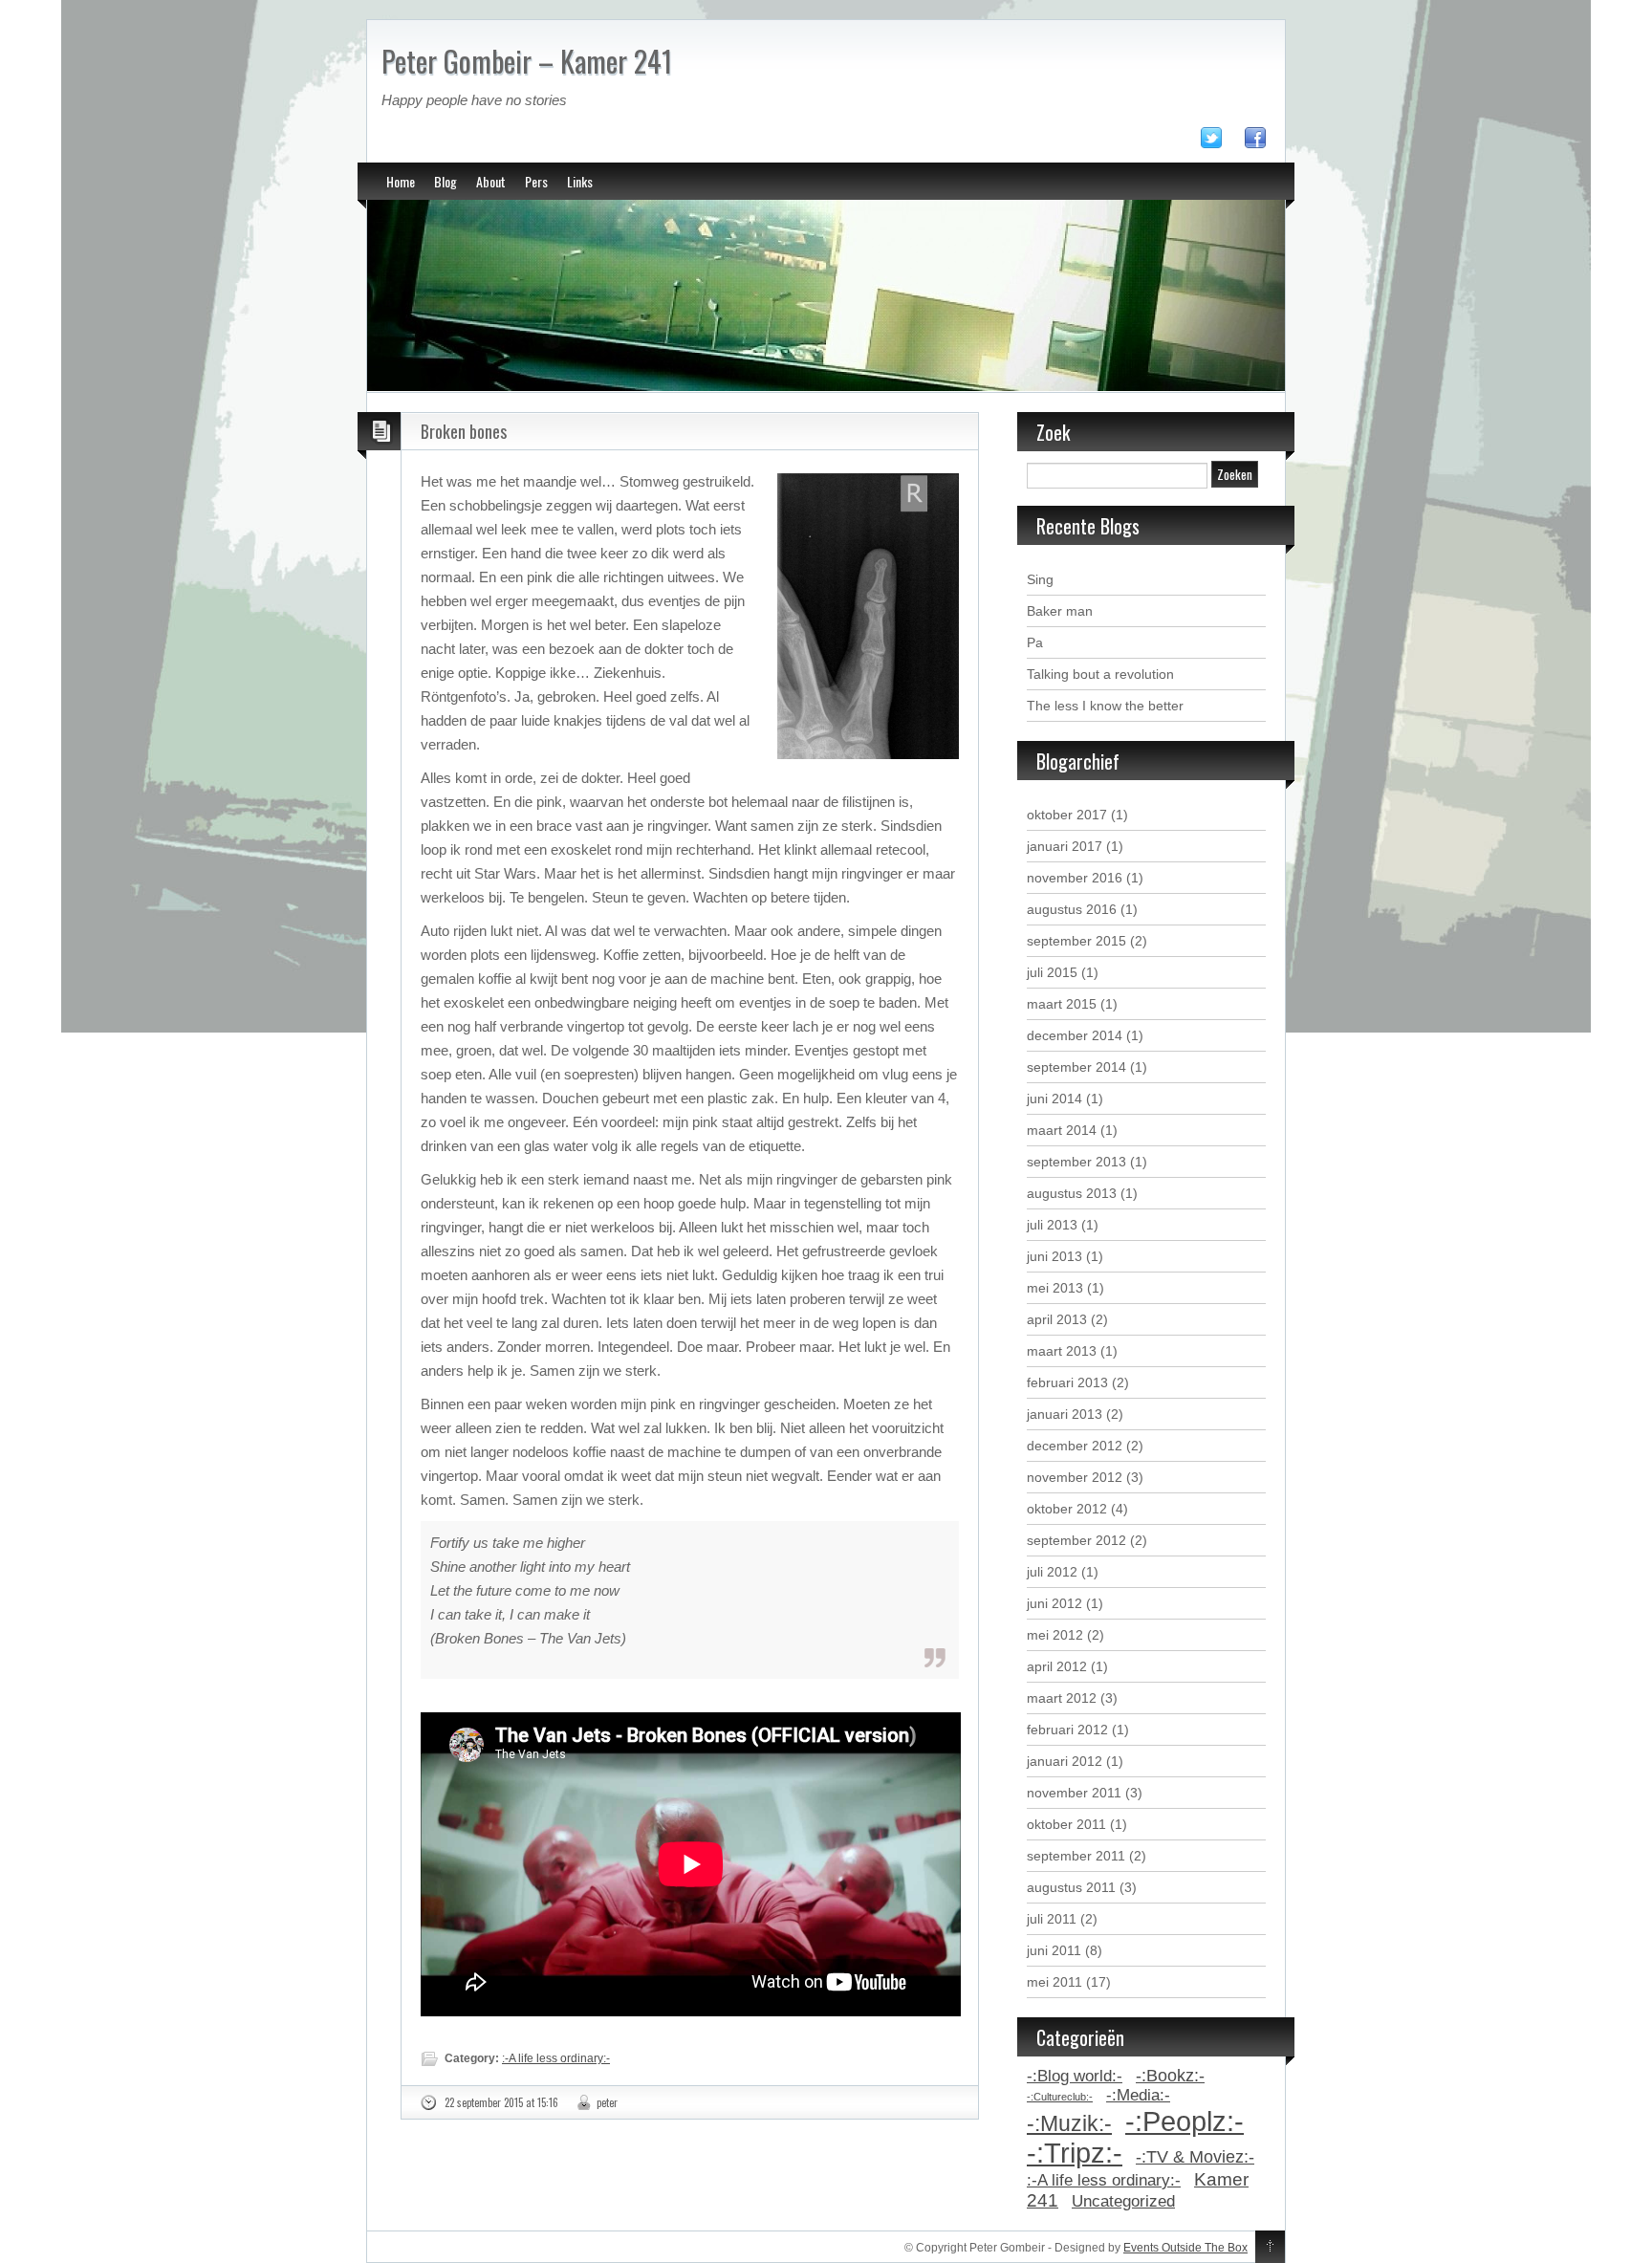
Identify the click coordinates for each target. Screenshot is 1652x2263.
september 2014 (1076, 1067)
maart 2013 (1062, 1351)
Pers (536, 181)
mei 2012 (1055, 1635)
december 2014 (1075, 1035)
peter (607, 2102)
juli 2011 (1052, 1919)
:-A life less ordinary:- (556, 2058)
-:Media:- (1138, 2095)
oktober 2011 (1066, 1824)
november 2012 (1075, 1477)
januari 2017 (1065, 846)
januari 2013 (1065, 1414)
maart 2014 (1062, 1130)
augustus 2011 (1071, 1887)
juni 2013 (1054, 1256)
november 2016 (1075, 878)
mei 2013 (1055, 1288)
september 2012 (1076, 1540)
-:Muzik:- (1069, 2123)
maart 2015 (1062, 1004)
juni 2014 (1054, 1099)
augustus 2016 (1072, 909)
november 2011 (1074, 1793)
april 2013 (1057, 1319)
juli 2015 (1052, 972)
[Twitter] (1221, 141)
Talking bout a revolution (1100, 674)
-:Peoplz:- (1185, 2121)
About (491, 181)
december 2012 (1075, 1446)
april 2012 (1057, 1666)
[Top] (1270, 2248)
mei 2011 (1054, 1982)
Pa (1035, 642)
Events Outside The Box (1185, 2248)
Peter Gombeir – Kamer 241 (527, 61)
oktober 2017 (1067, 815)
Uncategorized (1123, 2201)
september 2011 (1076, 1856)
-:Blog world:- (1075, 2076)
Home (401, 181)
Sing (1040, 579)
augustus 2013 (1072, 1193)
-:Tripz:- (1075, 2153)
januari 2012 (1065, 1761)
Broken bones (464, 431)
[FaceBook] (1265, 141)
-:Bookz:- (1170, 2076)
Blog (446, 181)
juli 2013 (1052, 1225)
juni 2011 (1054, 1950)
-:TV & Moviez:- (1195, 2157)
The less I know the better (1105, 706)
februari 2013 (1067, 1382)
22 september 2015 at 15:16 (501, 2102)
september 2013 (1076, 1162)
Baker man (1060, 611)
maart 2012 (1062, 1698)
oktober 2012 (1067, 1509)
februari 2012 (1067, 1730)
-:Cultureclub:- (1060, 2097)
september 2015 (1076, 941)
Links (580, 181)
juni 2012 (1054, 1603)
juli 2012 (1052, 1572)
